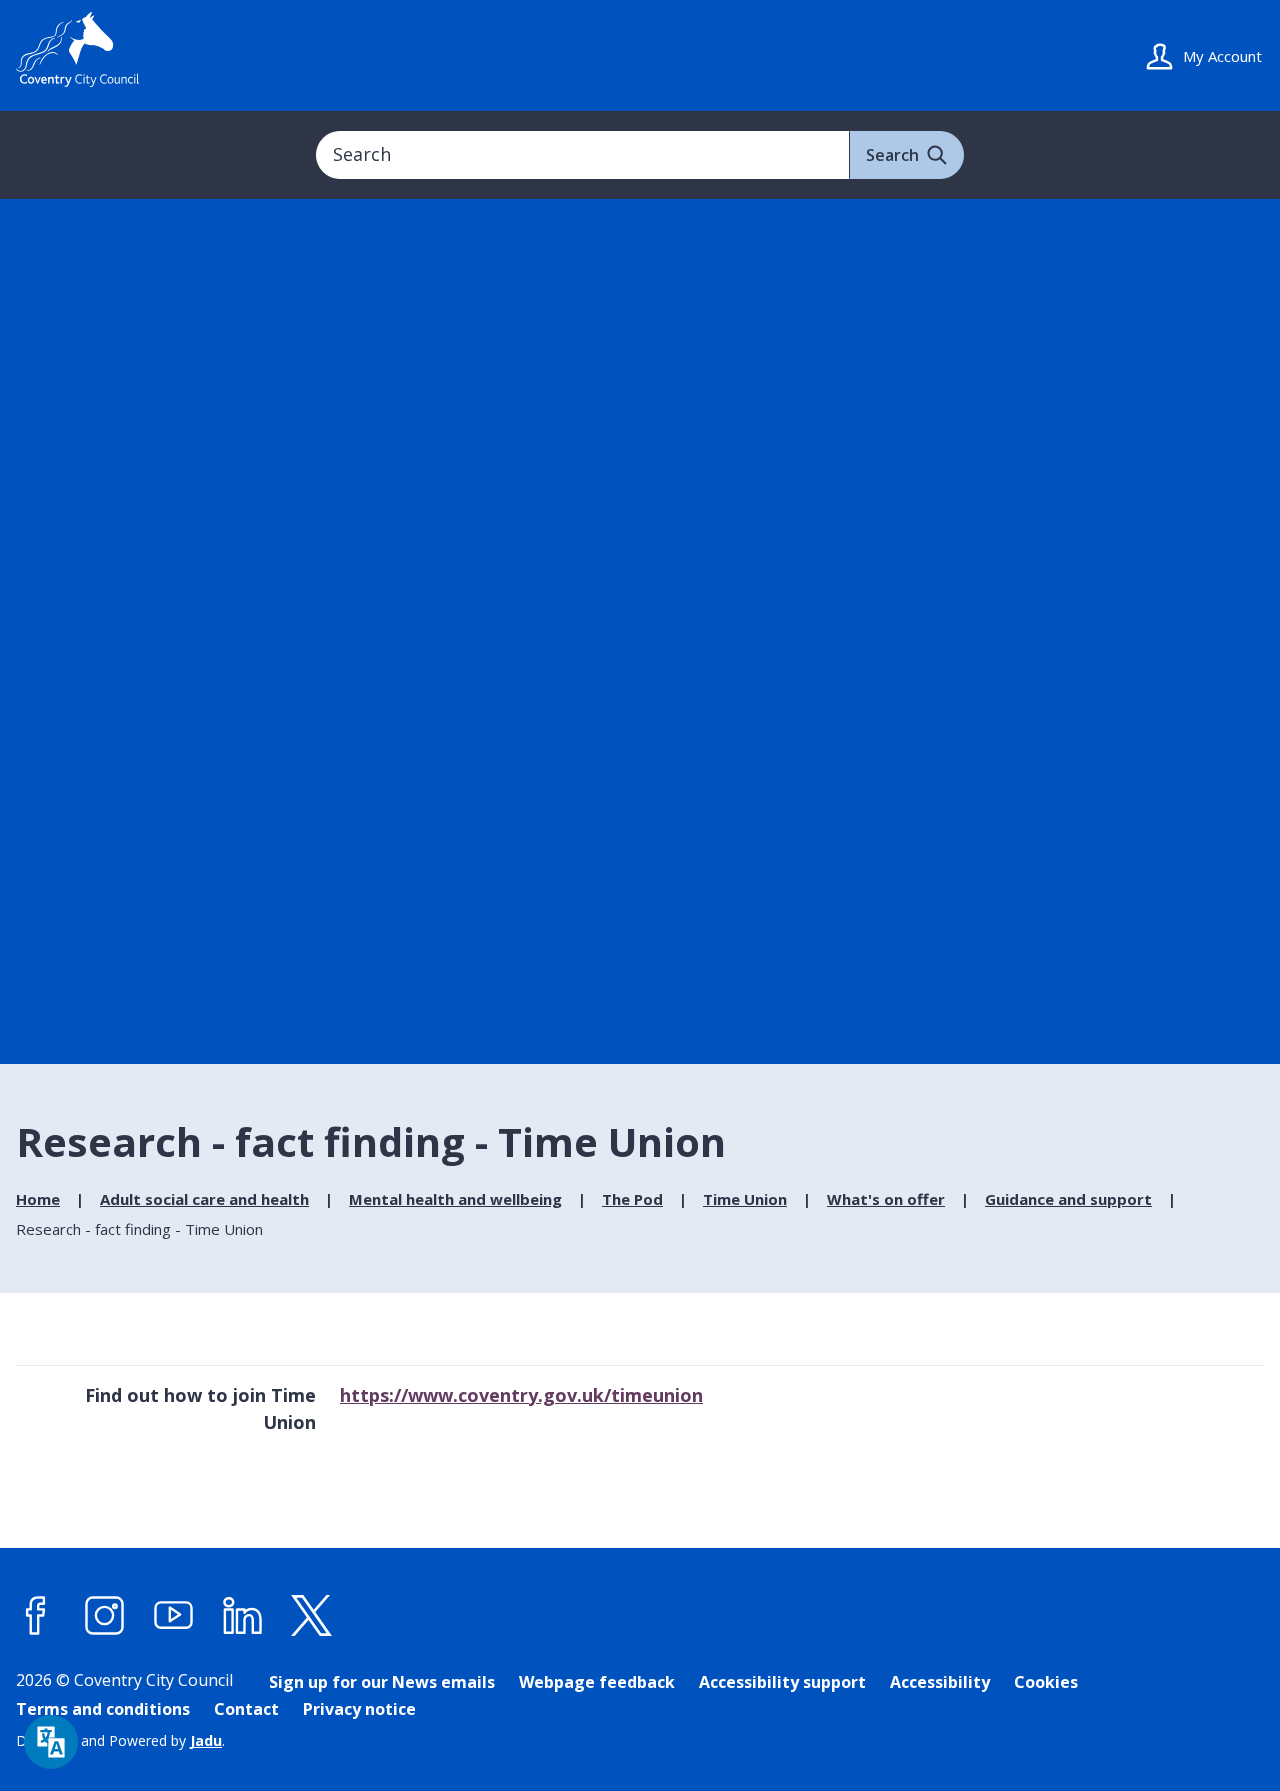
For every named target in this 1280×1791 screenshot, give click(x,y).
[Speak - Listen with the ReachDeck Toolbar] (51, 1742)
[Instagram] (105, 1616)
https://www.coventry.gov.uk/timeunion (521, 1395)
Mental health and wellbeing (455, 1199)
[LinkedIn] (243, 1616)
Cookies (1046, 1682)
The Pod (632, 1199)
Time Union (745, 1199)
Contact (246, 1709)
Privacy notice (359, 1709)
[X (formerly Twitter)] (312, 1616)
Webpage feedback (597, 1682)
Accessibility (940, 1682)
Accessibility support (782, 1682)
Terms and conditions (103, 1709)
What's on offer (886, 1199)
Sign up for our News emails (382, 1682)
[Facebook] (36, 1616)
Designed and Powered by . (120, 1740)
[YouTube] (174, 1616)
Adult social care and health (204, 1199)
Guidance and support (1068, 1199)
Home (38, 1199)
